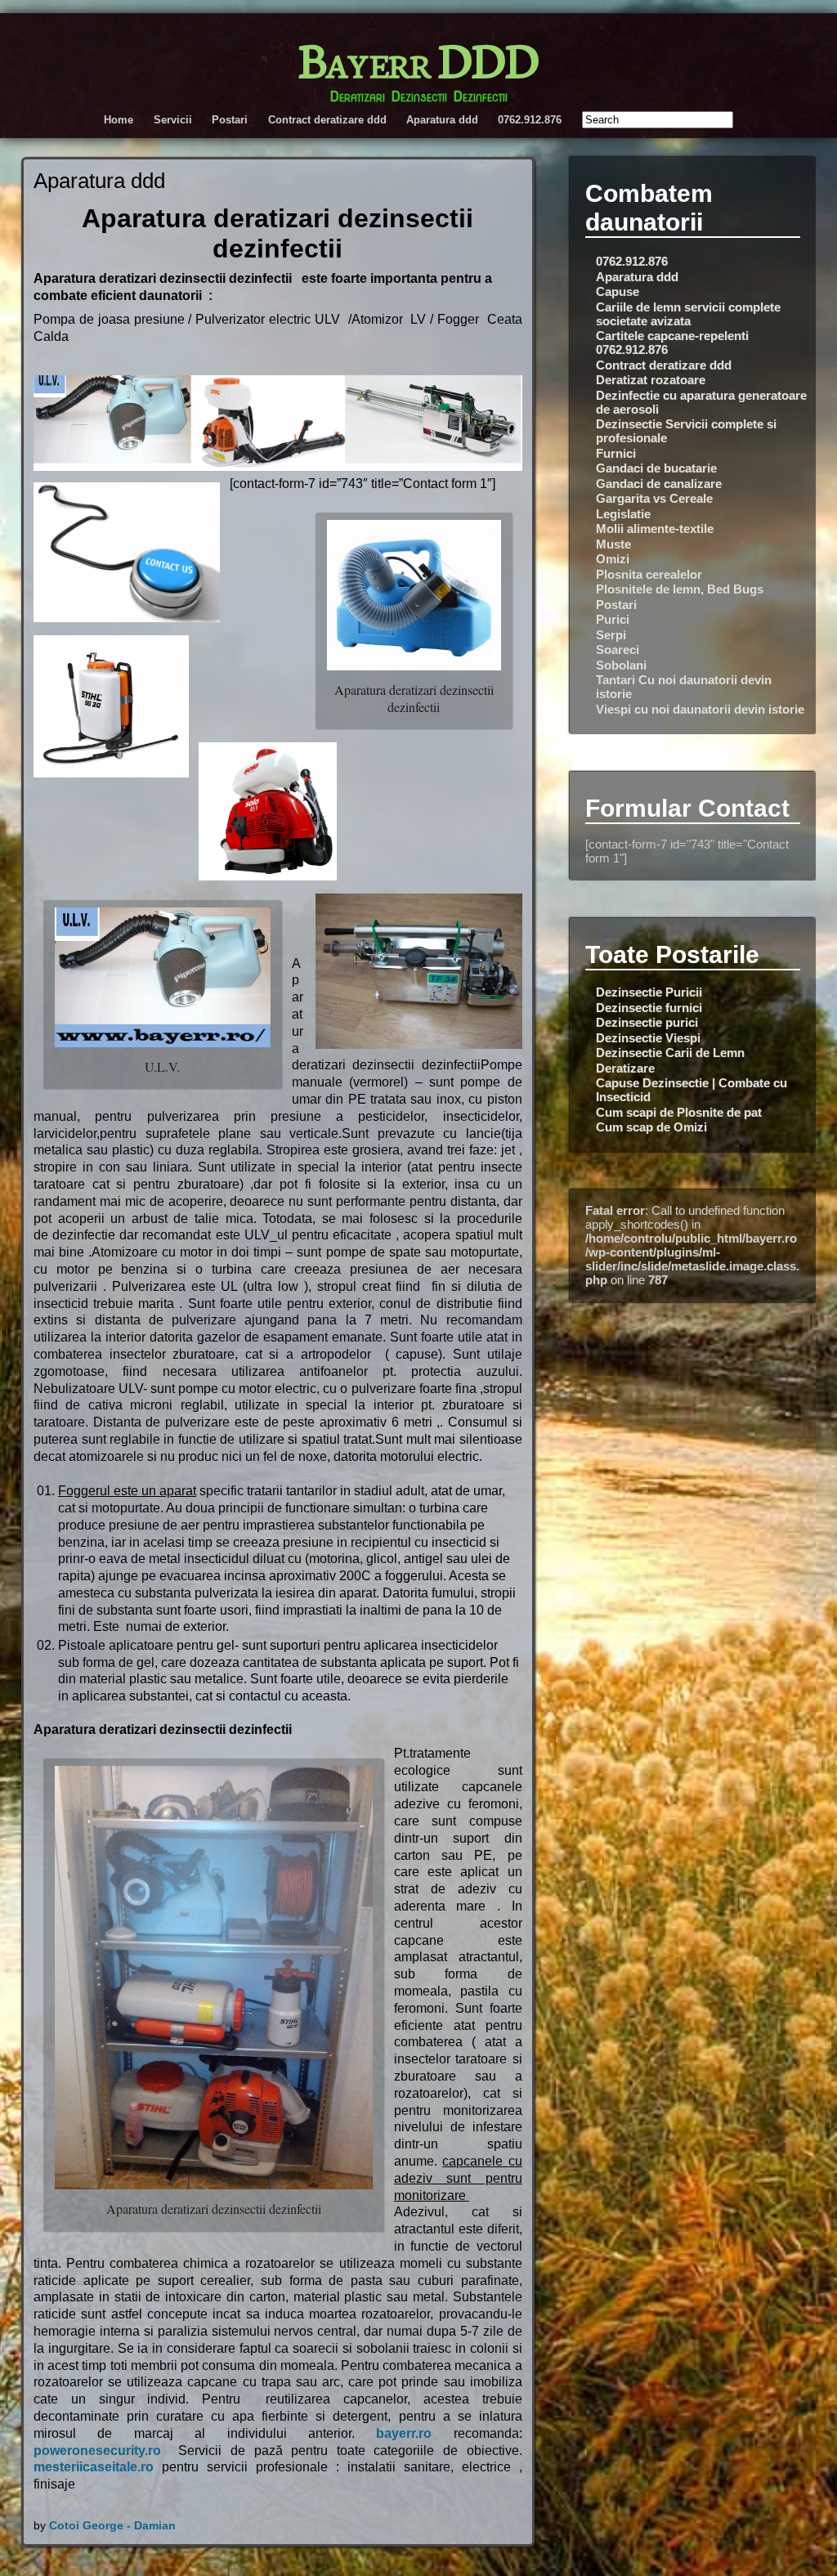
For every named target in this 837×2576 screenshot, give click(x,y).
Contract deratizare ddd (327, 120)
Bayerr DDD (418, 57)
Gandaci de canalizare (659, 484)
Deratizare (625, 1068)
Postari (230, 120)
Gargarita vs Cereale (654, 498)
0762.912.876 (530, 120)
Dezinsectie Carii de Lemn (670, 1053)
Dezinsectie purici (647, 1022)
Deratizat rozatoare (651, 380)
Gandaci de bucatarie (656, 468)
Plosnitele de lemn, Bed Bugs (680, 589)
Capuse (618, 291)
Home (119, 120)
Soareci (618, 650)
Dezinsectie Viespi (648, 1038)
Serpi (611, 635)
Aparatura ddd (442, 120)
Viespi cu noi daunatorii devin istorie (700, 709)
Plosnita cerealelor (649, 574)
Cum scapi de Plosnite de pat (679, 1112)
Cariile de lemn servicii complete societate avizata (688, 314)
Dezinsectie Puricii (649, 992)
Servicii (173, 120)
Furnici (616, 453)
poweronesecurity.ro (97, 2451)
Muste (613, 544)
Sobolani (621, 665)
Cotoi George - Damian (112, 2525)
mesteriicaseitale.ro (94, 2467)
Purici (613, 619)
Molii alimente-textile (655, 529)
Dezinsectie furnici (649, 1008)
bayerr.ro (404, 2433)
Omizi (613, 559)
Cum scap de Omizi (651, 1127)
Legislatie (623, 514)
